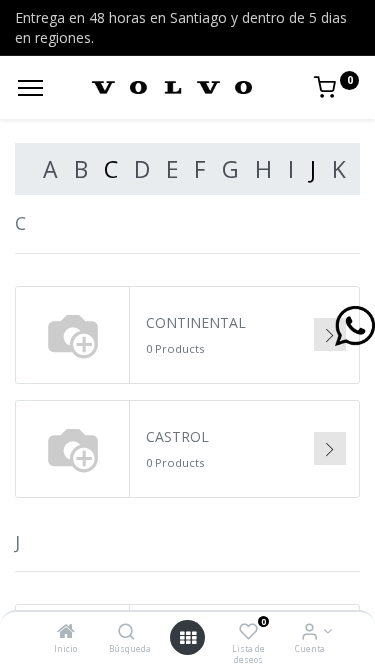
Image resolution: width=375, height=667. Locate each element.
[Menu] (30, 88)
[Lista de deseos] (248, 632)
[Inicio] (66, 632)
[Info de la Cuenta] (309, 632)
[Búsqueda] (126, 632)
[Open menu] (188, 638)
